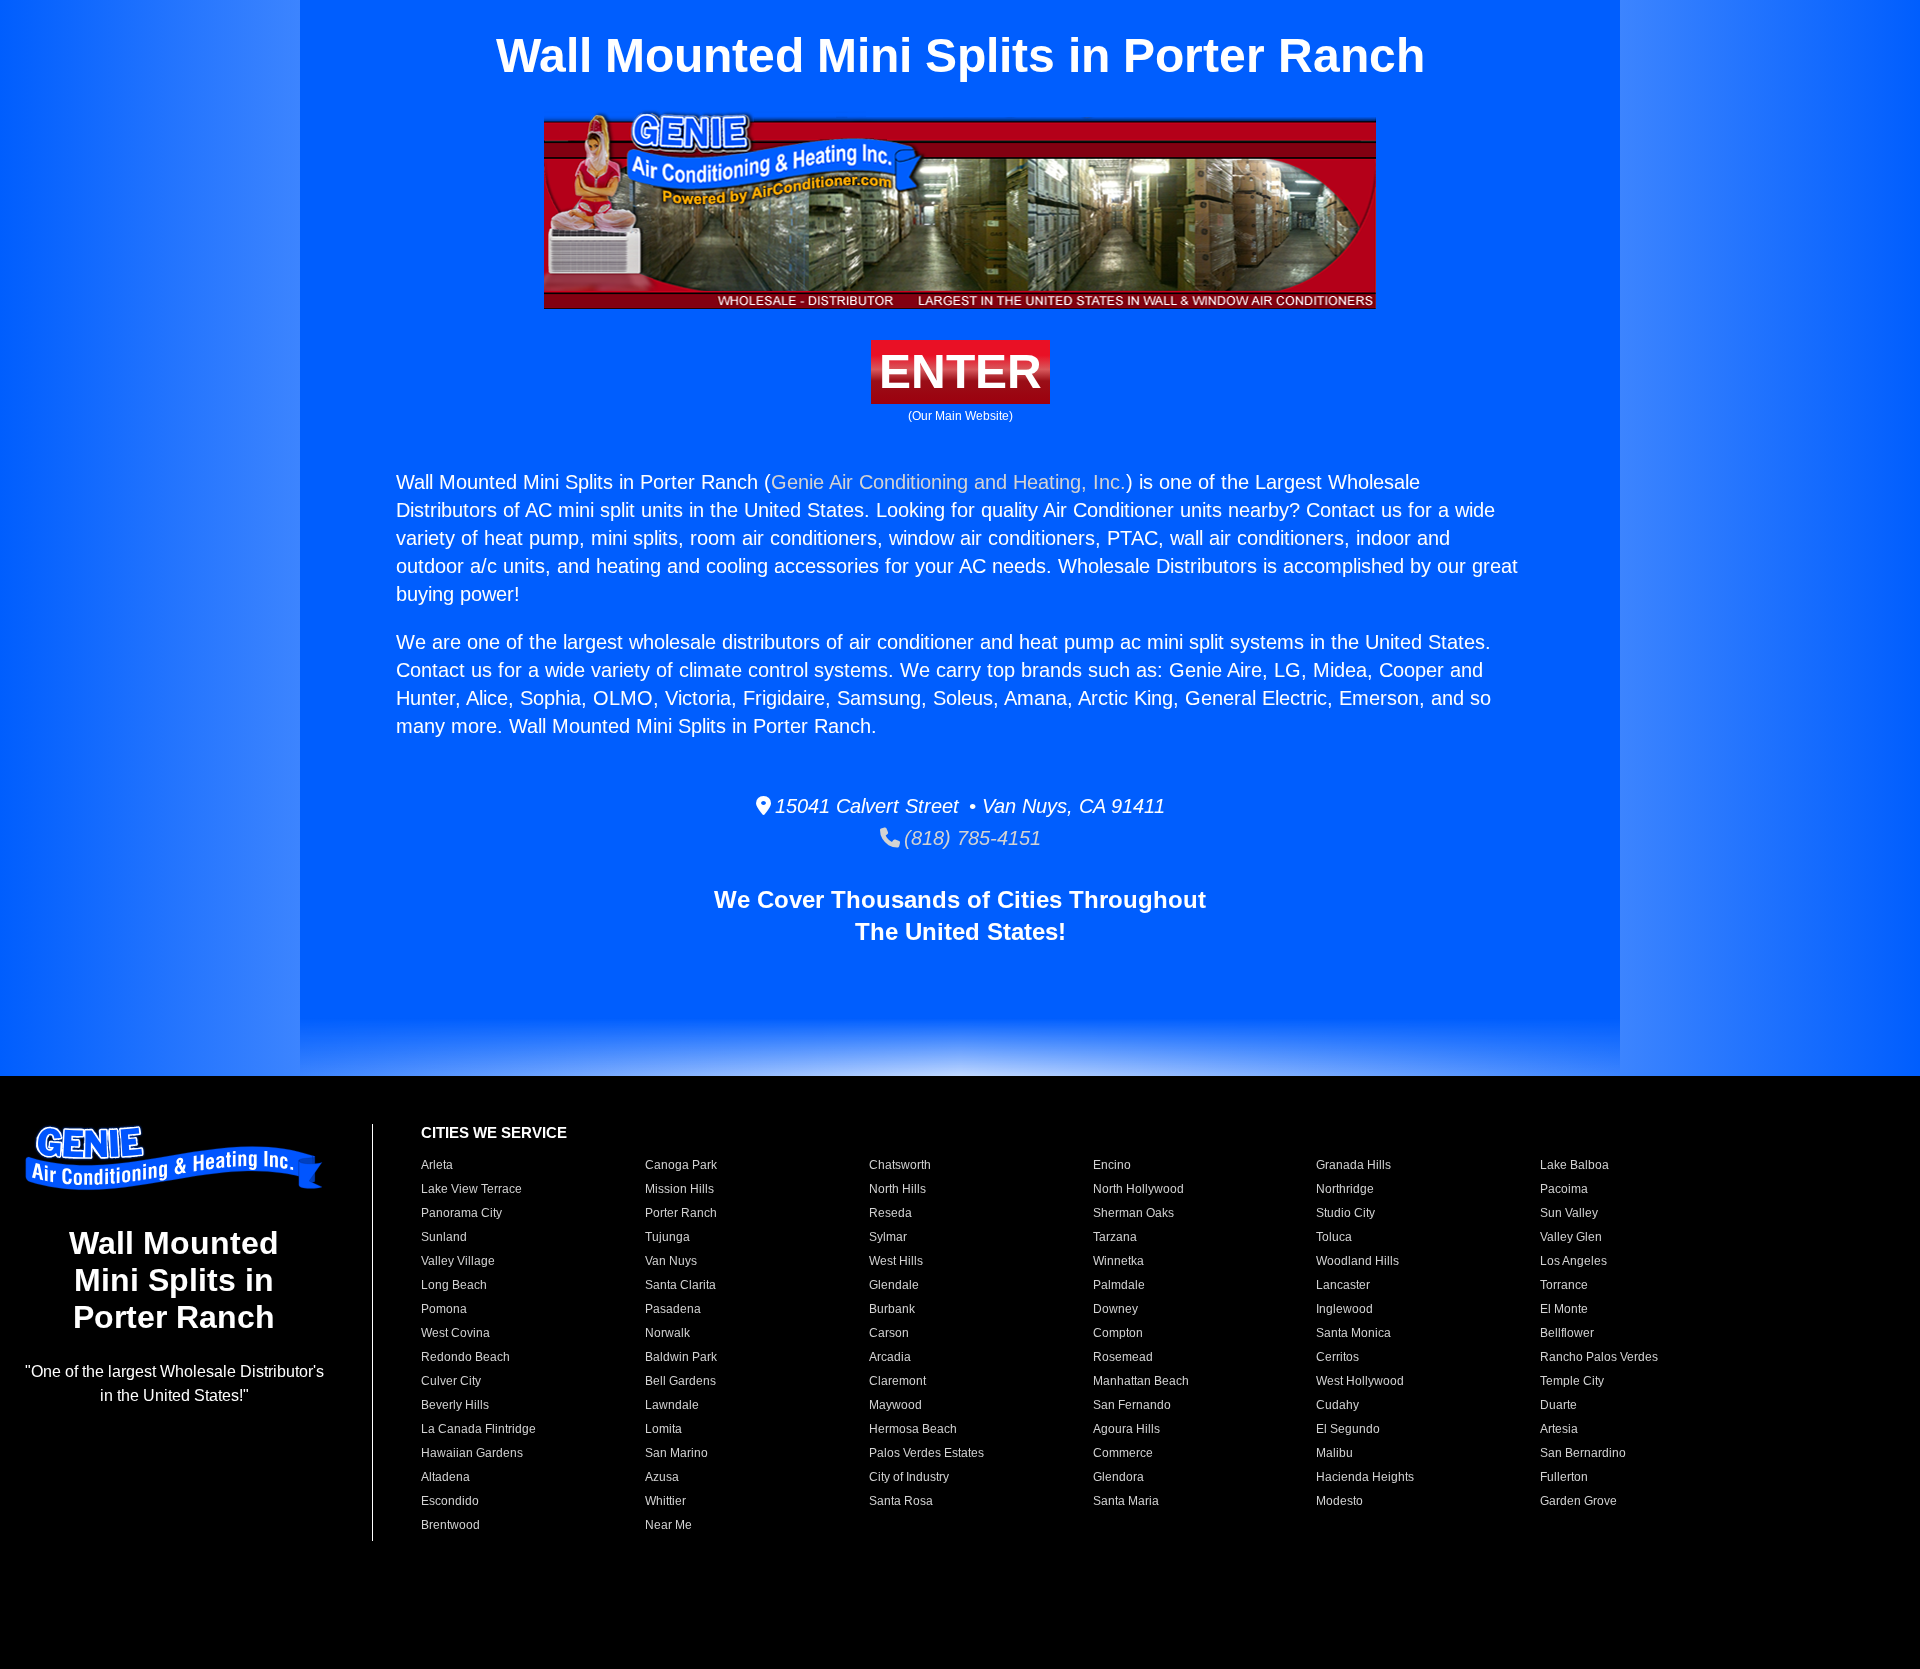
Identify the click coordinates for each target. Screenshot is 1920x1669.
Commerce (1123, 1453)
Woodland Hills (1357, 1261)
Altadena (445, 1477)
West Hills (896, 1261)
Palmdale (1119, 1285)
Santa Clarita (680, 1285)
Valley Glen (1571, 1237)
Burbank (892, 1309)
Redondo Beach (465, 1357)
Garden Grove (1578, 1501)
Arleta (437, 1165)
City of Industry (909, 1477)
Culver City (451, 1381)
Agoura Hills (1126, 1429)
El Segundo (1348, 1429)
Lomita (663, 1429)
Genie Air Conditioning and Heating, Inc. (948, 482)
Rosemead (1123, 1357)
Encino (1112, 1165)
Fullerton (1564, 1477)
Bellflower (1567, 1333)
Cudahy (1337, 1405)
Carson (889, 1333)
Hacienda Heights (1365, 1477)
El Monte (1564, 1309)
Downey (1115, 1309)
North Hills (897, 1189)
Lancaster (1343, 1285)
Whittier (665, 1501)
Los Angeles (1573, 1261)
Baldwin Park (681, 1357)
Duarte (1558, 1405)
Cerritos (1337, 1357)
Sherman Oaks (1133, 1213)
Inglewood (1344, 1309)
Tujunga (667, 1237)
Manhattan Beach (1141, 1381)
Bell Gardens (680, 1381)
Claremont (897, 1381)
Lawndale (672, 1405)
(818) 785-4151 (970, 838)
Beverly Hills (455, 1405)
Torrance (1564, 1285)
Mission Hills (679, 1189)
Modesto (1339, 1501)
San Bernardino (1583, 1453)
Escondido (450, 1501)
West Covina (455, 1333)
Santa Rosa (901, 1501)
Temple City (1572, 1381)
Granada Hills (1353, 1165)
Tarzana (1115, 1237)
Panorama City (461, 1213)
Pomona (444, 1309)
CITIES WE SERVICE (494, 1132)
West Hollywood (1360, 1381)
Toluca (1334, 1237)
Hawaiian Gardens (472, 1453)
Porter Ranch (681, 1213)
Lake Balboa (1574, 1165)
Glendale (894, 1285)
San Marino (676, 1453)
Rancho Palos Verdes (1599, 1357)
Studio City (1345, 1213)
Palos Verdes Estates (926, 1453)
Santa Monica (1353, 1333)
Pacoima (1564, 1189)
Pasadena (673, 1309)
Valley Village (458, 1261)
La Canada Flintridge (478, 1429)
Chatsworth (900, 1165)
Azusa (662, 1477)
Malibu (1334, 1453)
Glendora (1118, 1477)
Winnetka (1118, 1261)
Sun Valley (1569, 1213)
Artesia (1559, 1429)
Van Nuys (671, 1261)
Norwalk (667, 1333)
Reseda (890, 1213)
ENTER (960, 371)
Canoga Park (681, 1165)
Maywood (895, 1405)
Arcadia (890, 1357)
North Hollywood (1138, 1189)
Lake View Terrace (471, 1189)
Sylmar (888, 1237)
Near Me (668, 1525)
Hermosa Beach (913, 1429)
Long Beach (454, 1285)
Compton (1118, 1333)
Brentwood (450, 1525)
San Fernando (1132, 1405)
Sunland (444, 1237)
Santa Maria (1126, 1501)
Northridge (1345, 1189)
